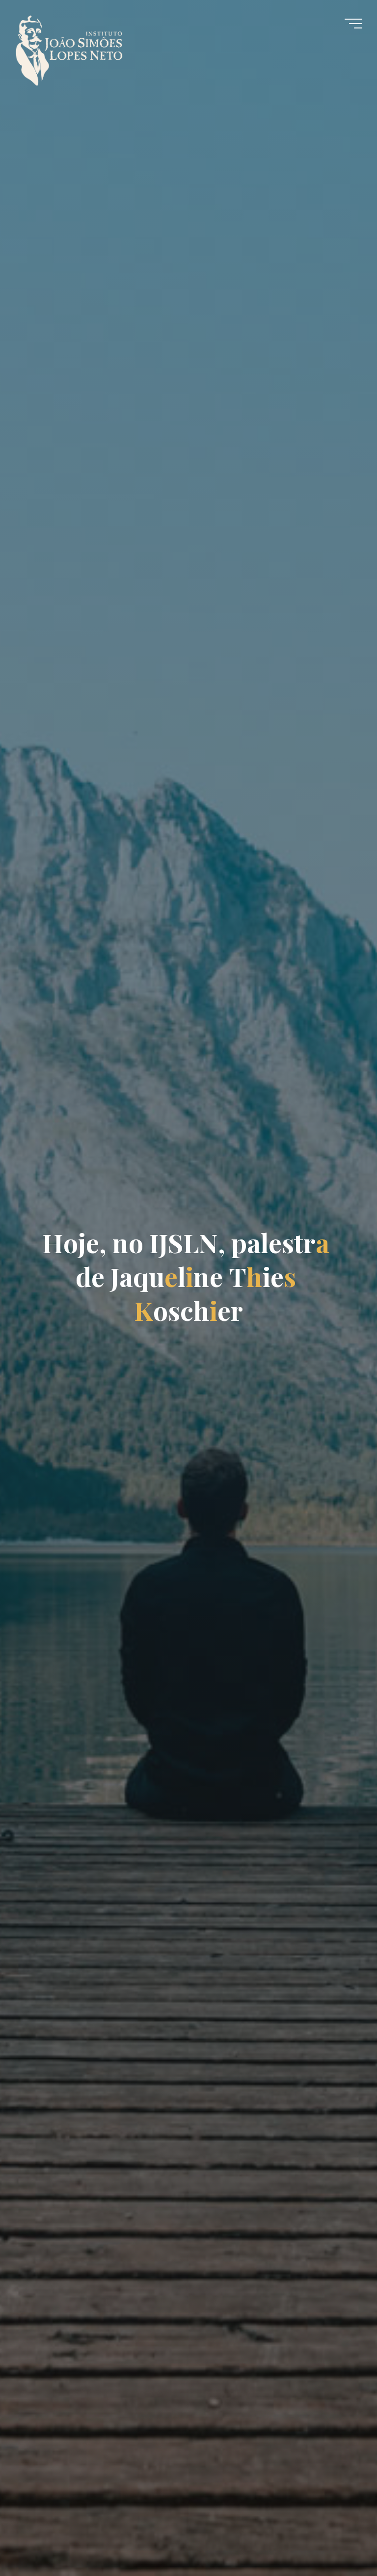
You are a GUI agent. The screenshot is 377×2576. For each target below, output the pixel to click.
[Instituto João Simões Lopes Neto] (79, 45)
